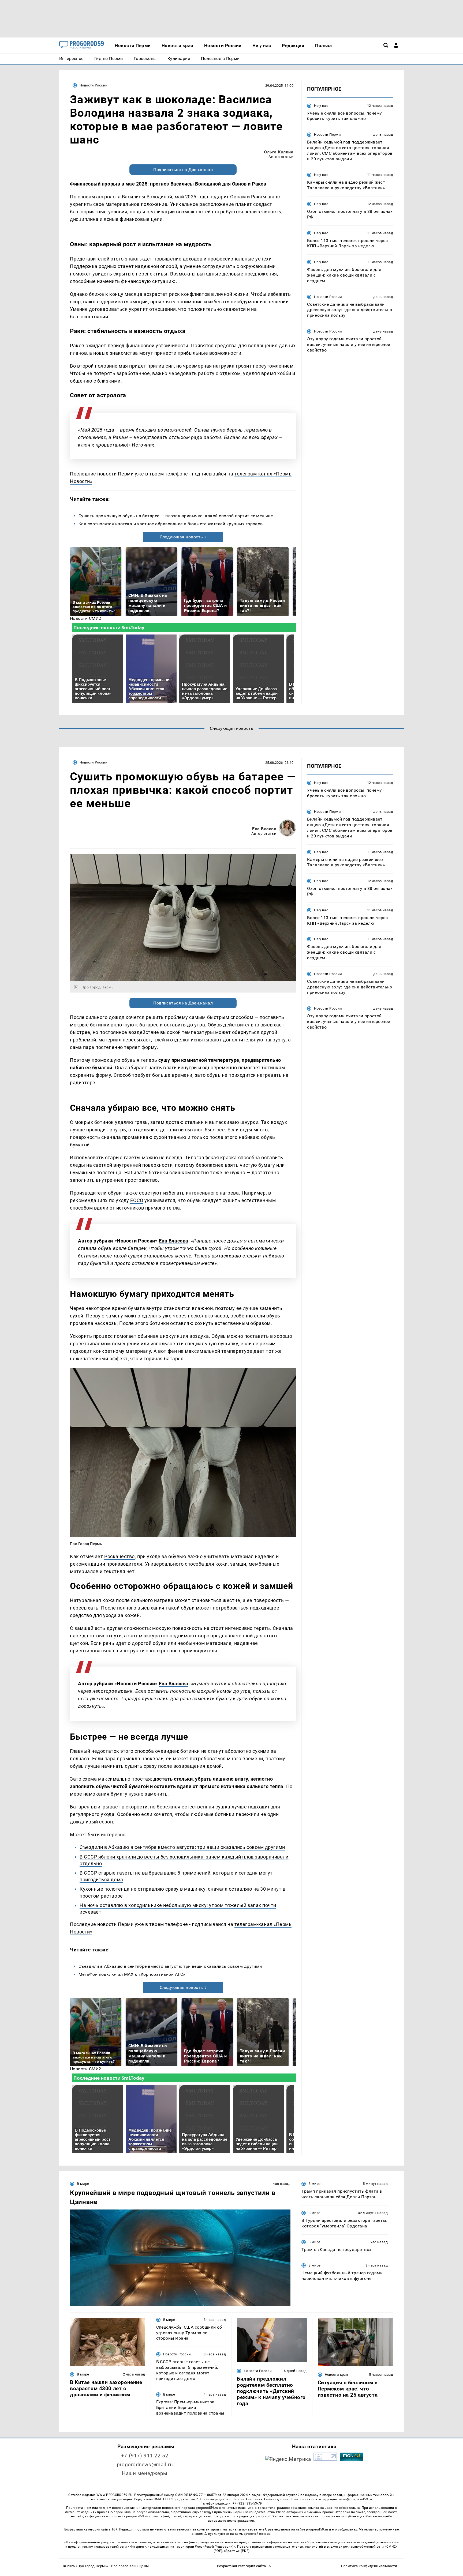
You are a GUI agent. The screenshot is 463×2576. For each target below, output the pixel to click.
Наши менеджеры (145, 2473)
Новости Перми (327, 135)
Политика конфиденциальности (369, 2566)
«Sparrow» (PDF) (237, 2551)
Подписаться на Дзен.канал (183, 170)
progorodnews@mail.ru (145, 2464)
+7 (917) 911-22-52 (145, 2456)
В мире (83, 2184)
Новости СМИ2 (86, 618)
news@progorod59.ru (355, 2499)
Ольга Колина (279, 152)
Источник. (144, 445)
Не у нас (321, 106)
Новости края (336, 2375)
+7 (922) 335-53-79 (247, 2503)
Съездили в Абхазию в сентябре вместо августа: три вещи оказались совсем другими (182, 1847)
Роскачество (120, 1556)
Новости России (94, 85)
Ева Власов (264, 829)
